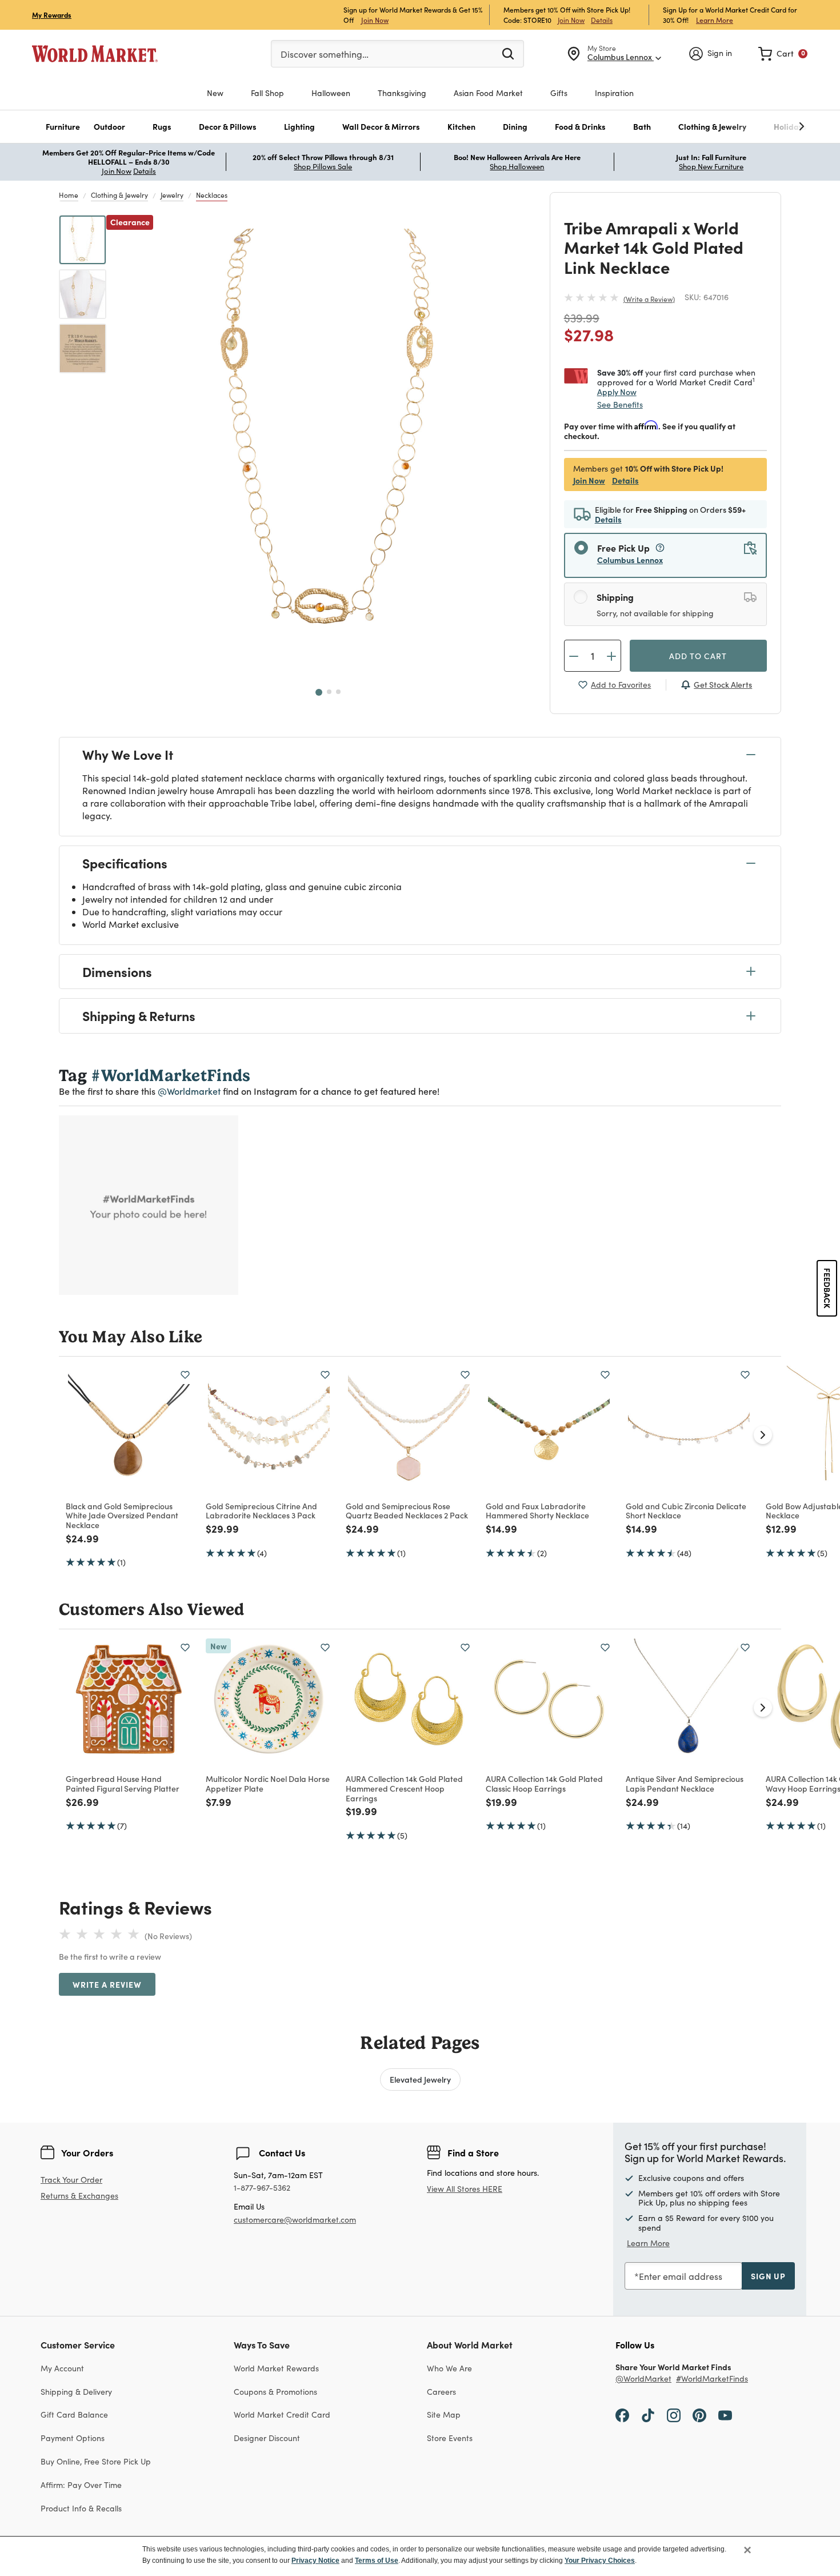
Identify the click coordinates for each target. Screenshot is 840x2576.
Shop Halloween (517, 166)
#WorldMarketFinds (712, 2379)
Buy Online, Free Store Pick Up (96, 2461)
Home (69, 195)
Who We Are (449, 2368)
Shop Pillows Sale (323, 166)
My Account (62, 2368)
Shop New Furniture (711, 166)
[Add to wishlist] (185, 1375)
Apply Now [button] (617, 392)
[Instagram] (674, 2414)
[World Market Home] (95, 54)
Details (602, 20)
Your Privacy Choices (600, 2561)
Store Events (450, 2438)
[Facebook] (622, 2414)
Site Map (444, 2414)
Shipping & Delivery (76, 2392)
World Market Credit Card (282, 2414)
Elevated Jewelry (420, 2079)
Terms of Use (377, 2561)
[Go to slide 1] (319, 692)
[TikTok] (648, 2414)
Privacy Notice (315, 2561)
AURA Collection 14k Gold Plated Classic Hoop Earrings (544, 1783)
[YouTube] (725, 2414)
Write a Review (649, 299)
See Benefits (620, 404)
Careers (441, 2392)
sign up (768, 2276)
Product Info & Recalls (81, 2508)
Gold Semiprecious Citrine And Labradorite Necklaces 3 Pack (261, 1511)
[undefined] (766, 127)
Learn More (715, 20)
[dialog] (420, 2556)
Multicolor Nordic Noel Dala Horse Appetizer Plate (268, 1783)
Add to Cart (698, 656)
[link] (783, 54)
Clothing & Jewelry (119, 195)
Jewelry (172, 195)
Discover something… (325, 54)
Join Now (375, 20)
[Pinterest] (699, 2414)
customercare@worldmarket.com (295, 2220)
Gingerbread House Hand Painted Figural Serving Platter (123, 1783)
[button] (63, 127)
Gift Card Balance (74, 2414)
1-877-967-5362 (262, 2188)
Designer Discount (267, 2438)
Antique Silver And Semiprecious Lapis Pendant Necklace (685, 1783)
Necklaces (212, 195)
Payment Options (73, 2438)
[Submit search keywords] (508, 53)
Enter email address (681, 2276)
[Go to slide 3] (338, 692)
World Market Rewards (276, 2368)
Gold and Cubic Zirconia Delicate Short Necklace (686, 1511)
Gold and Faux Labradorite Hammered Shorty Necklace (537, 1511)
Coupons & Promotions (275, 2392)
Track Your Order (71, 2180)
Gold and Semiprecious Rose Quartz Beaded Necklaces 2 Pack (407, 1511)
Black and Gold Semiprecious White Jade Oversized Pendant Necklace (122, 1516)
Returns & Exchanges (79, 2196)
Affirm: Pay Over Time (81, 2485)
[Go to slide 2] (329, 692)
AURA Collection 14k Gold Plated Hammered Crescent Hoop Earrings (404, 1788)
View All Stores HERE (465, 2189)
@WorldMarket (643, 2379)
